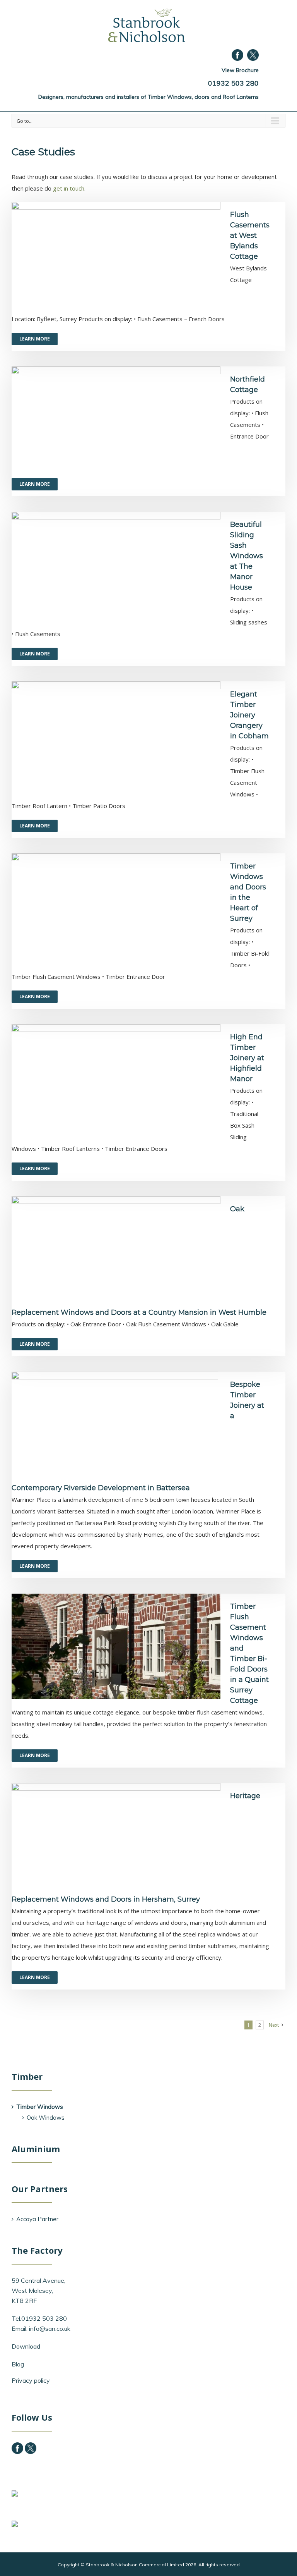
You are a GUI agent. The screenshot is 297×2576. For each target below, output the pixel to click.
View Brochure (240, 70)
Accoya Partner (37, 2219)
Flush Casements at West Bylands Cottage (250, 236)
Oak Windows (46, 2118)
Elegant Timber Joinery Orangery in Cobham (249, 715)
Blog (18, 2364)
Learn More (35, 339)
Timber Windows (40, 2107)
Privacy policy (31, 2380)
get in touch (69, 188)
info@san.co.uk (50, 2328)
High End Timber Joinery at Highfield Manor (247, 1058)
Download (26, 2346)
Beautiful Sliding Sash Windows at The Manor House (247, 556)
